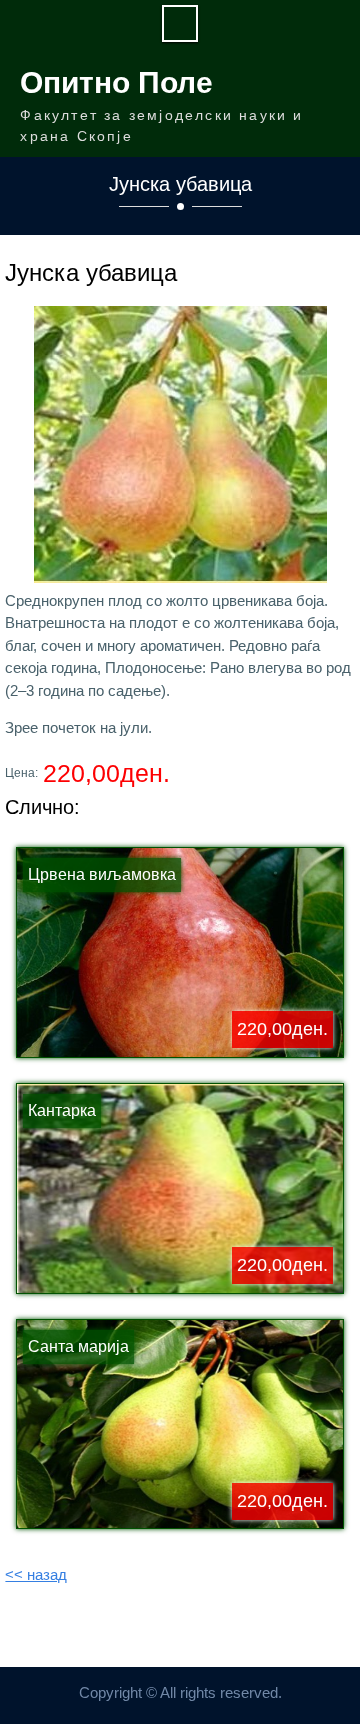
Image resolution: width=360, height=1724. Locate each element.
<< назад (36, 1574)
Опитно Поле (116, 82)
